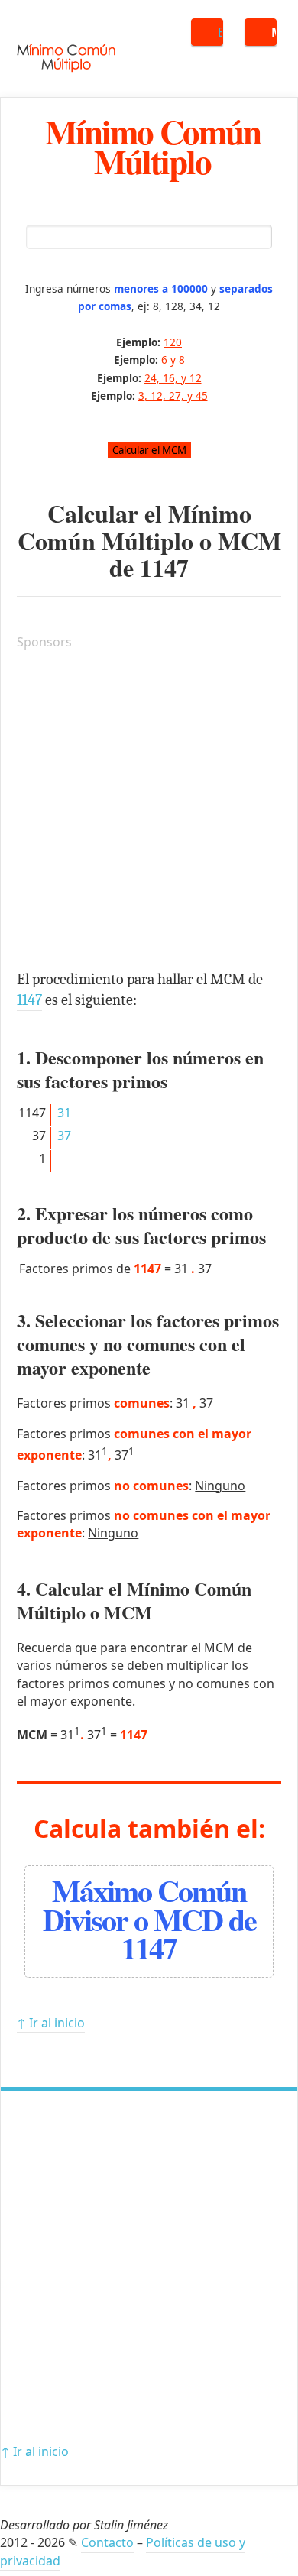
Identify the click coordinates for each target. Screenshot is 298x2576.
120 (173, 342)
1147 (164, 567)
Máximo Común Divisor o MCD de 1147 (149, 1918)
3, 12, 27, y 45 (173, 395)
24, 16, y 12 (173, 378)
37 (64, 1136)
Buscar (220, 32)
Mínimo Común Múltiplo (153, 146)
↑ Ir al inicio (51, 2023)
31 (64, 1113)
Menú (274, 32)
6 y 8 (173, 360)
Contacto (107, 2542)
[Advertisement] (149, 812)
